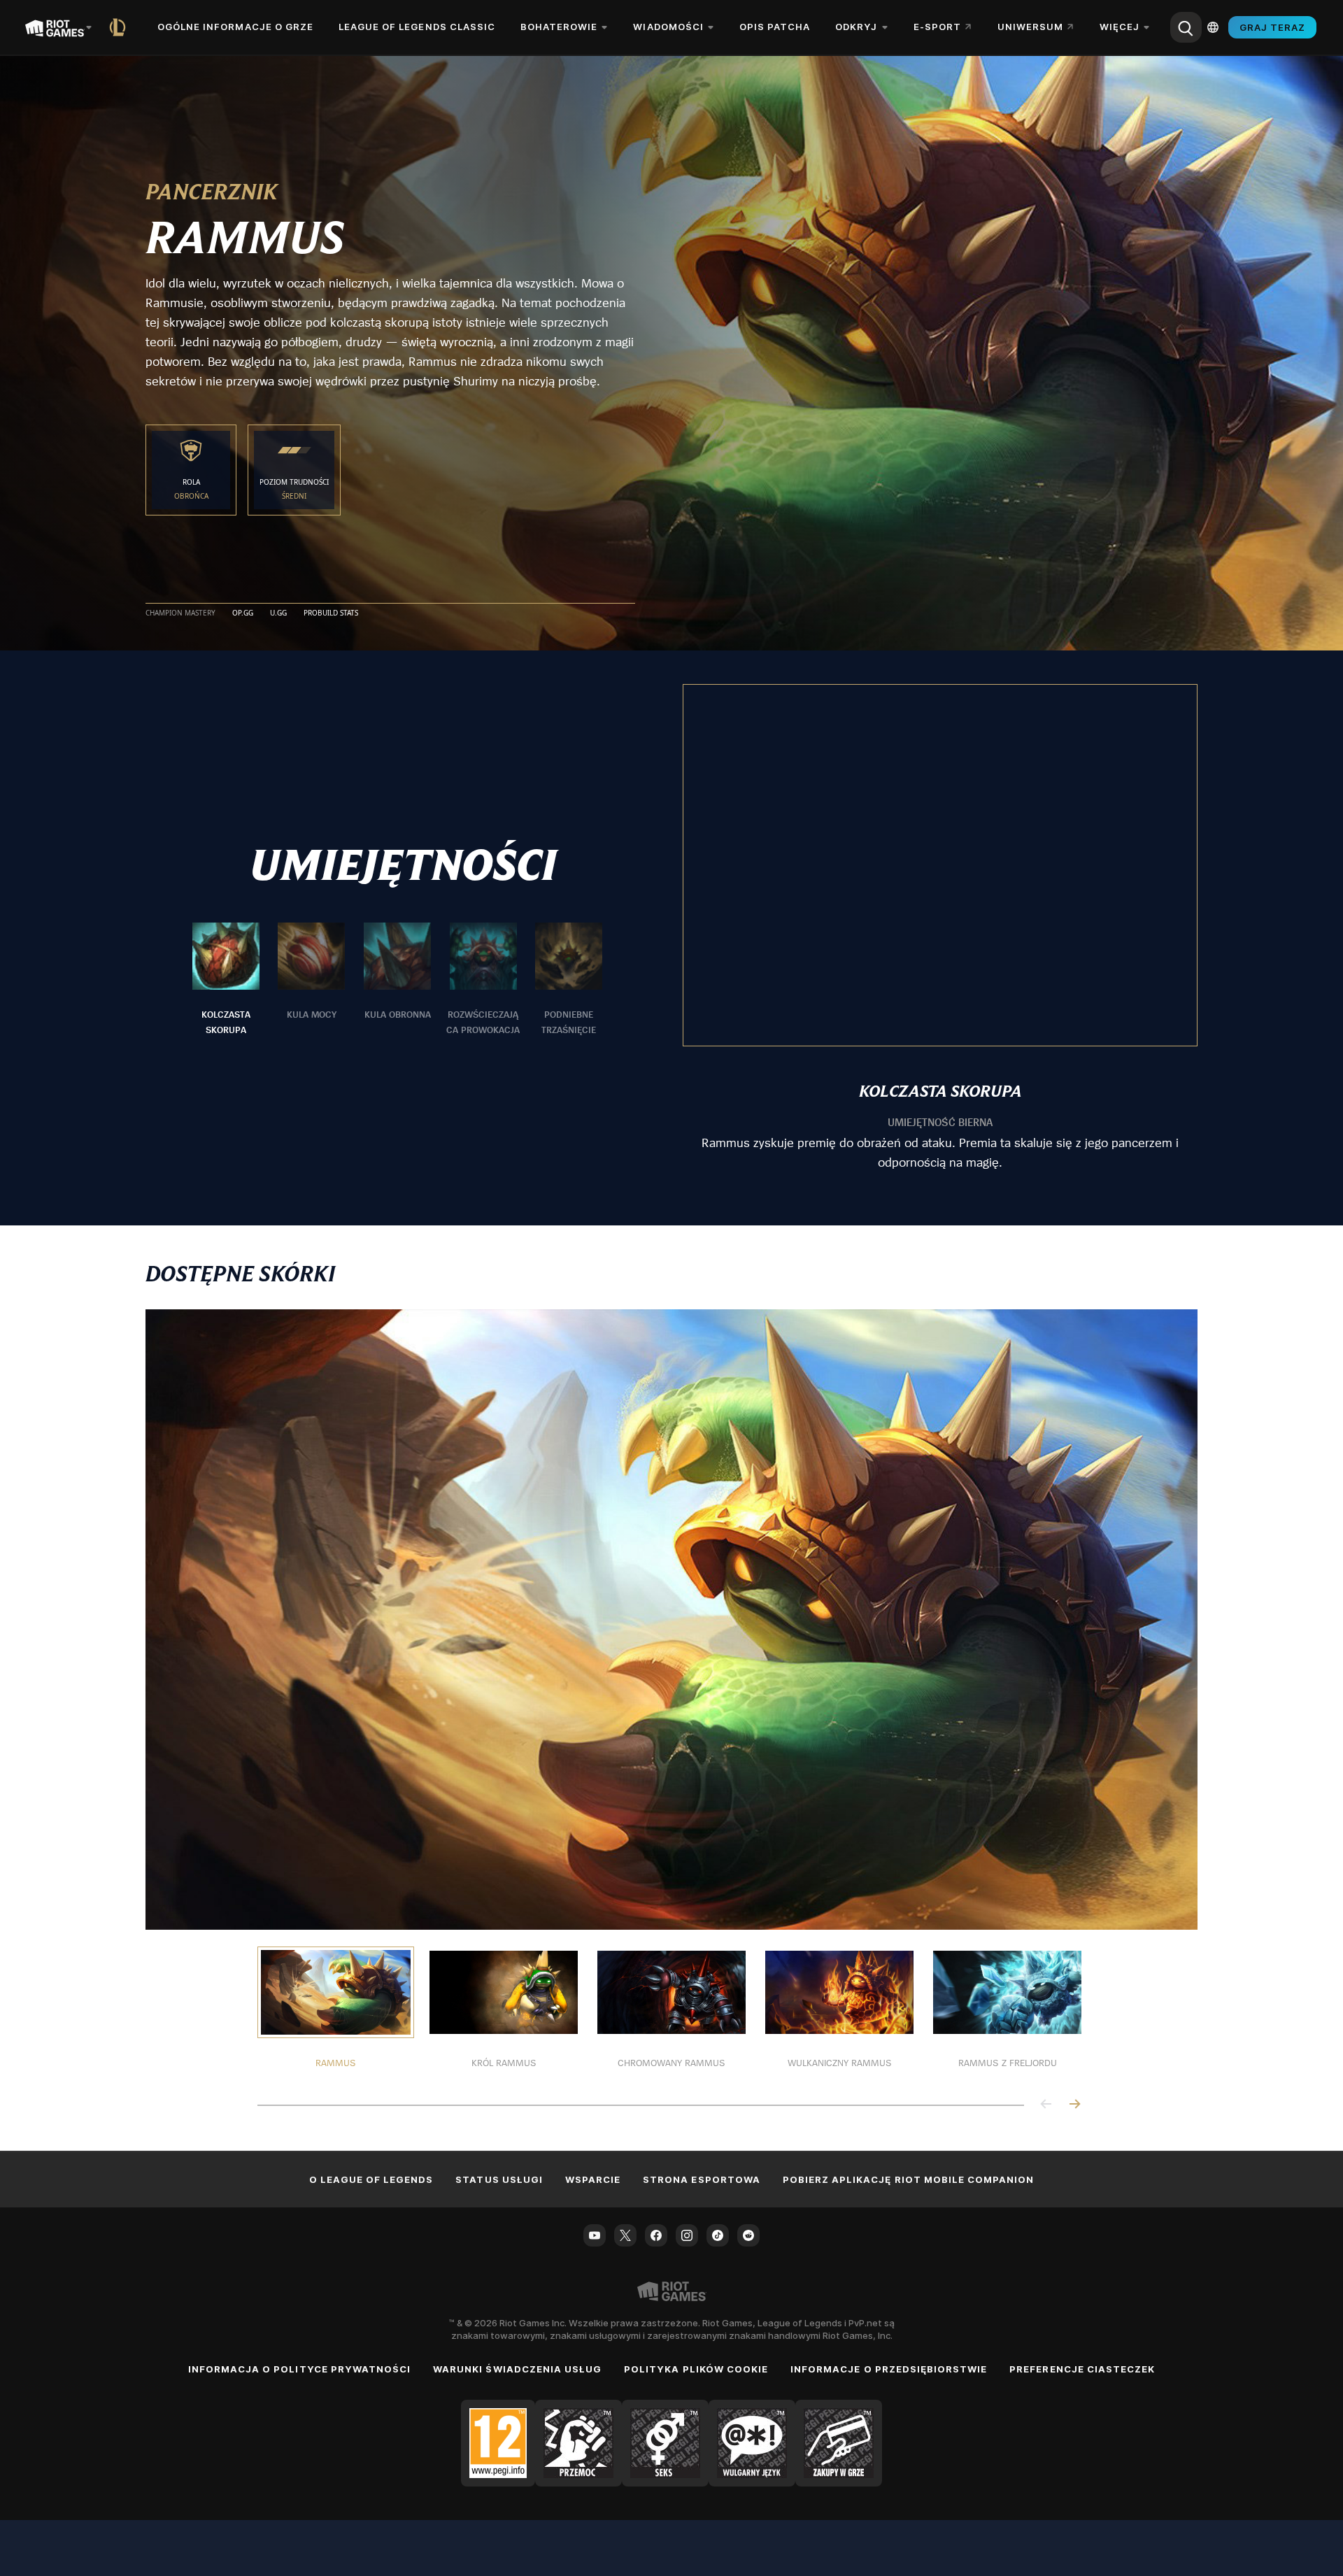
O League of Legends (371, 2179)
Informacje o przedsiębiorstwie (889, 2369)
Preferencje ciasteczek (1082, 2369)
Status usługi (499, 2179)
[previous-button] (1046, 2105)
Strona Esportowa (702, 2179)
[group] (397, 980)
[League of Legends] (120, 27)
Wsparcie (593, 2179)
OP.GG (243, 613)
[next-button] (1074, 2105)
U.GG (278, 613)
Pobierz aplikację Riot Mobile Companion (909, 2179)
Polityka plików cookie (696, 2369)
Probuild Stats (331, 613)
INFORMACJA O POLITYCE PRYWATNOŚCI (299, 2369)
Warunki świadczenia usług (517, 2369)
